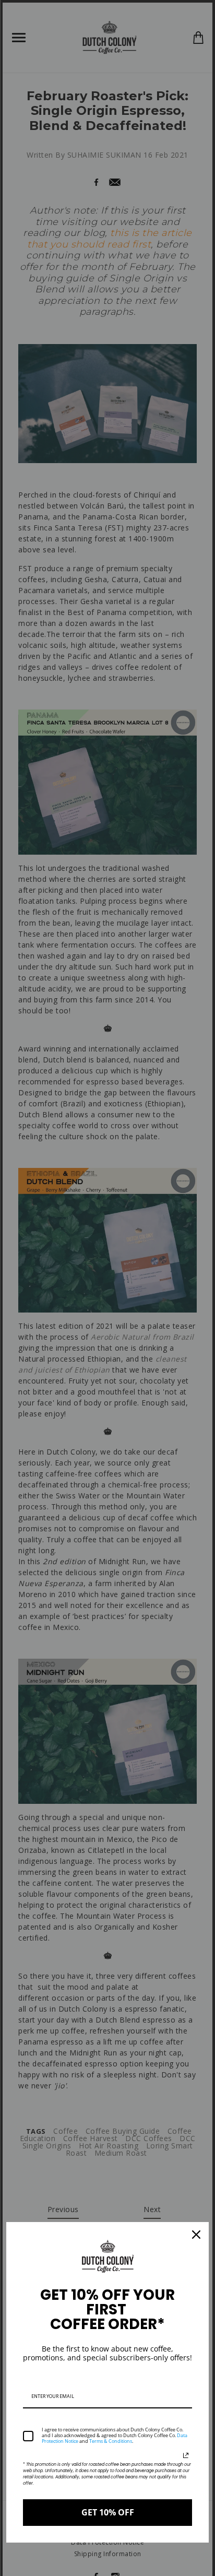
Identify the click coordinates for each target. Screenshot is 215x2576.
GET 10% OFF (108, 2512)
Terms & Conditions (111, 2441)
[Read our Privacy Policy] (186, 2455)
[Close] (196, 2235)
